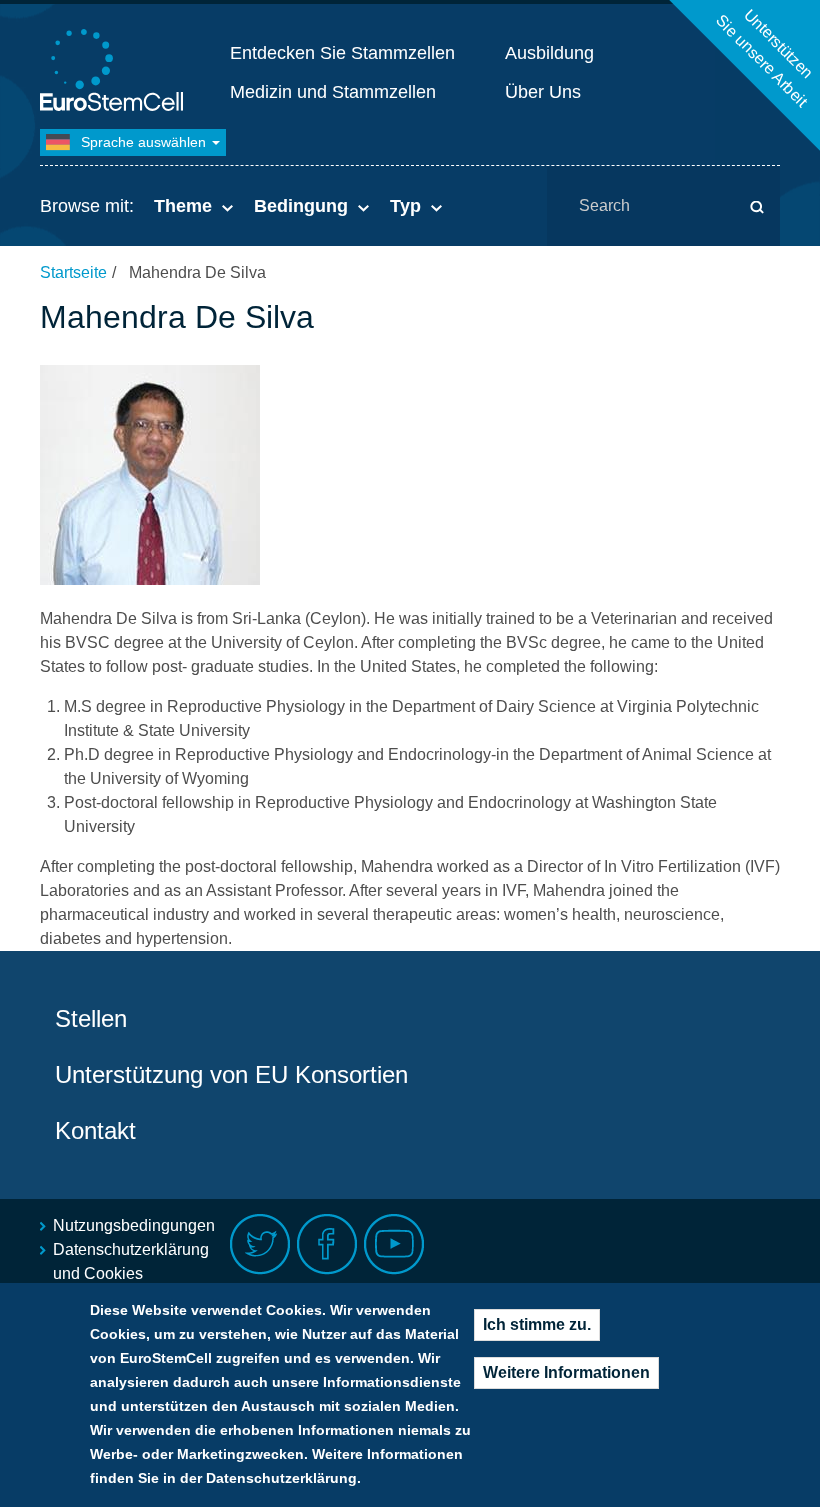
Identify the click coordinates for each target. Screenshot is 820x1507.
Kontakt (95, 1130)
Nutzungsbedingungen (134, 1225)
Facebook (327, 1244)
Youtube (394, 1244)
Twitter (260, 1244)
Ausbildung (549, 53)
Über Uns (543, 92)
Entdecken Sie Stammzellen (342, 53)
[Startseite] (115, 72)
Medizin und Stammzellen (333, 92)
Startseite (73, 272)
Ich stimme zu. (537, 1324)
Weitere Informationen (566, 1372)
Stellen (91, 1018)
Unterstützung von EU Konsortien (231, 1074)
